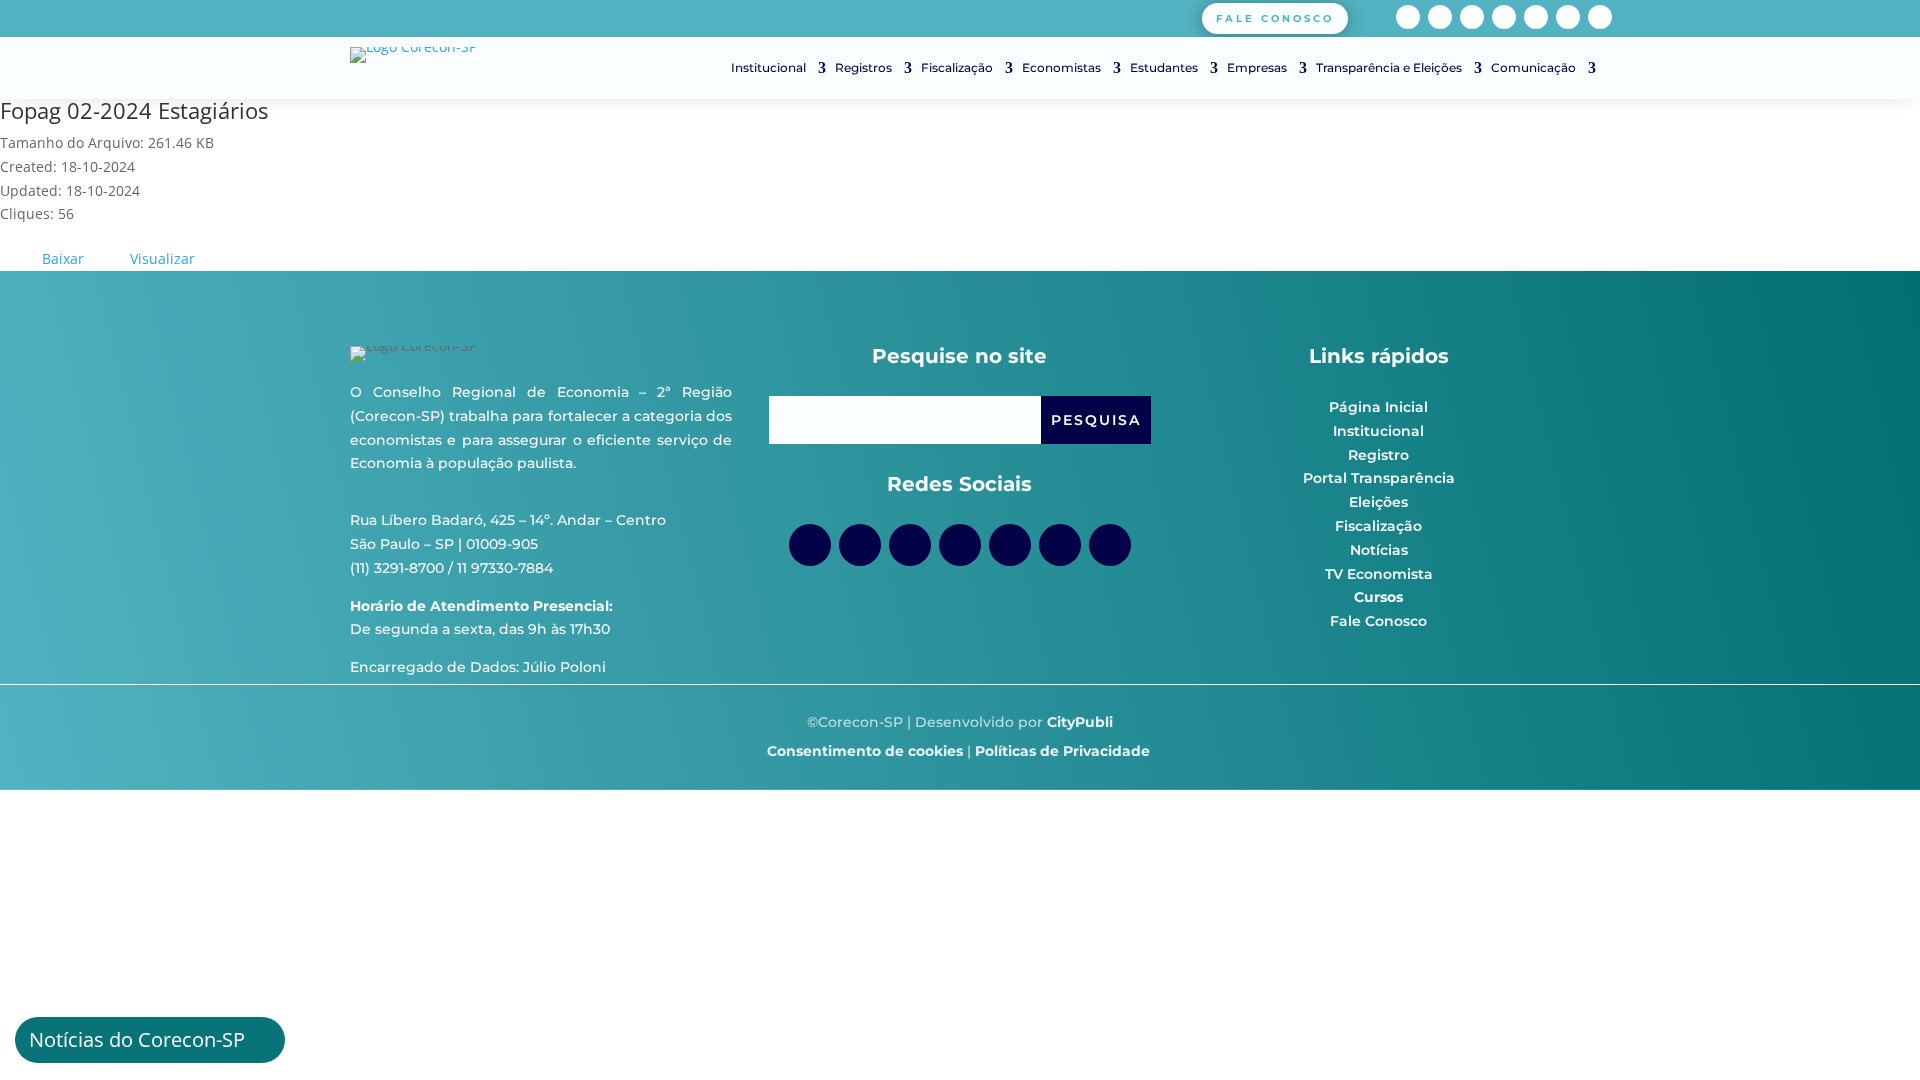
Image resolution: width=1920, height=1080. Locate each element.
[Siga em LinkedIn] (1568, 17)
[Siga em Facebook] (1408, 17)
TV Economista (1379, 574)
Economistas (1061, 68)
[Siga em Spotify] (1536, 17)
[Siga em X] (1600, 17)
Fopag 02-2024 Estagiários (134, 110)
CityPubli (1080, 722)
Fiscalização (957, 68)
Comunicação (1533, 68)
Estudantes (1164, 68)
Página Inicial (1378, 407)
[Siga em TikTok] (1472, 17)
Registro (1378, 455)
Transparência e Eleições (1389, 68)
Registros (863, 68)
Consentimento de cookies (865, 751)
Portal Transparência (1379, 478)
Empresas (1257, 68)
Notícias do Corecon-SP (137, 1039)
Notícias (1379, 550)
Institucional (768, 68)
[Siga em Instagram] (1440, 17)
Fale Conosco (1378, 621)
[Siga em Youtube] (1504, 17)
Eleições (1378, 502)
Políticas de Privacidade (1062, 751)
